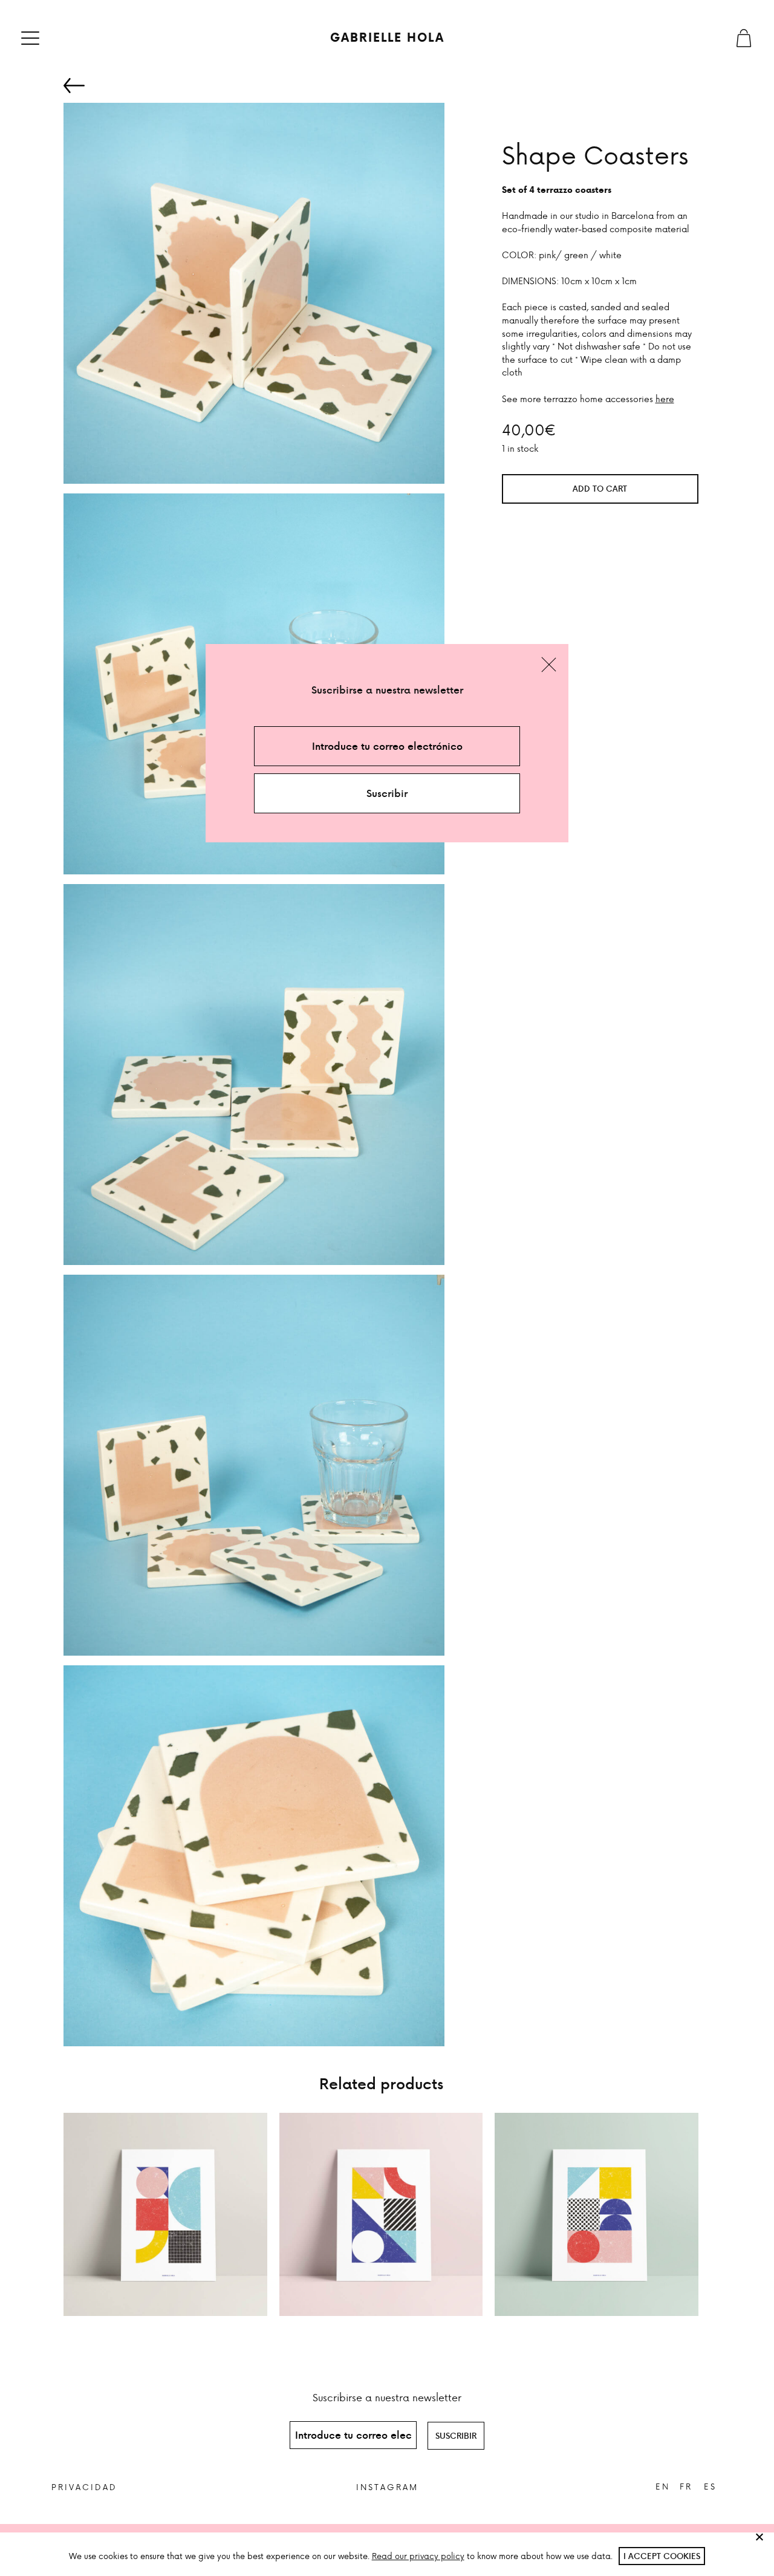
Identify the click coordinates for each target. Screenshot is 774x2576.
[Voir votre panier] (744, 38)
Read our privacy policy (418, 2556)
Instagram (387, 2487)
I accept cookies (662, 2556)
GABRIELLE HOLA (387, 37)
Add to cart (600, 488)
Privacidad (84, 2487)
